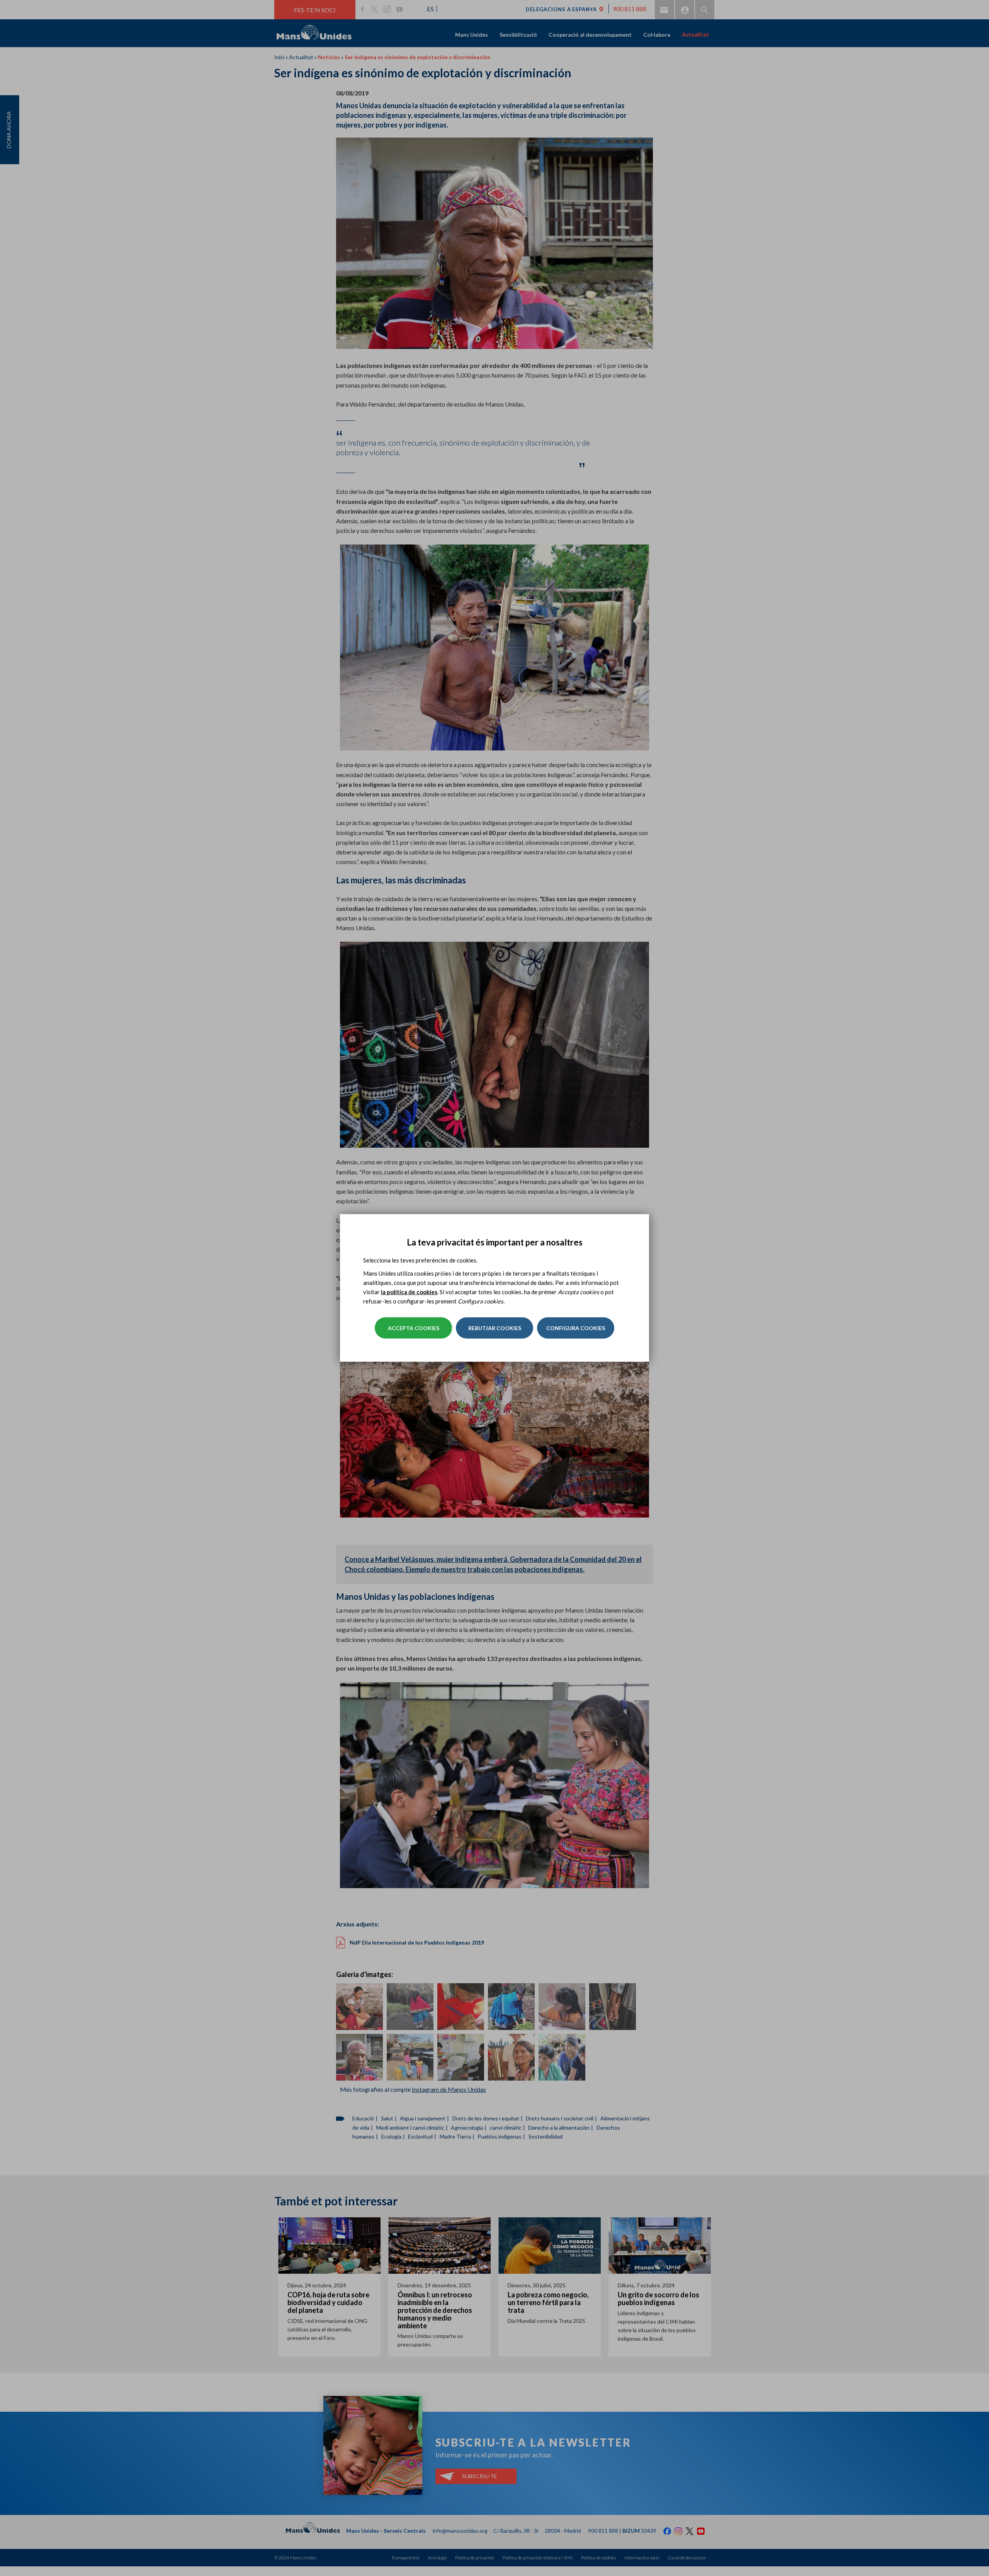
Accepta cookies (414, 1328)
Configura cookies (576, 1328)
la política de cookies (409, 1292)
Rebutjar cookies (495, 1328)
